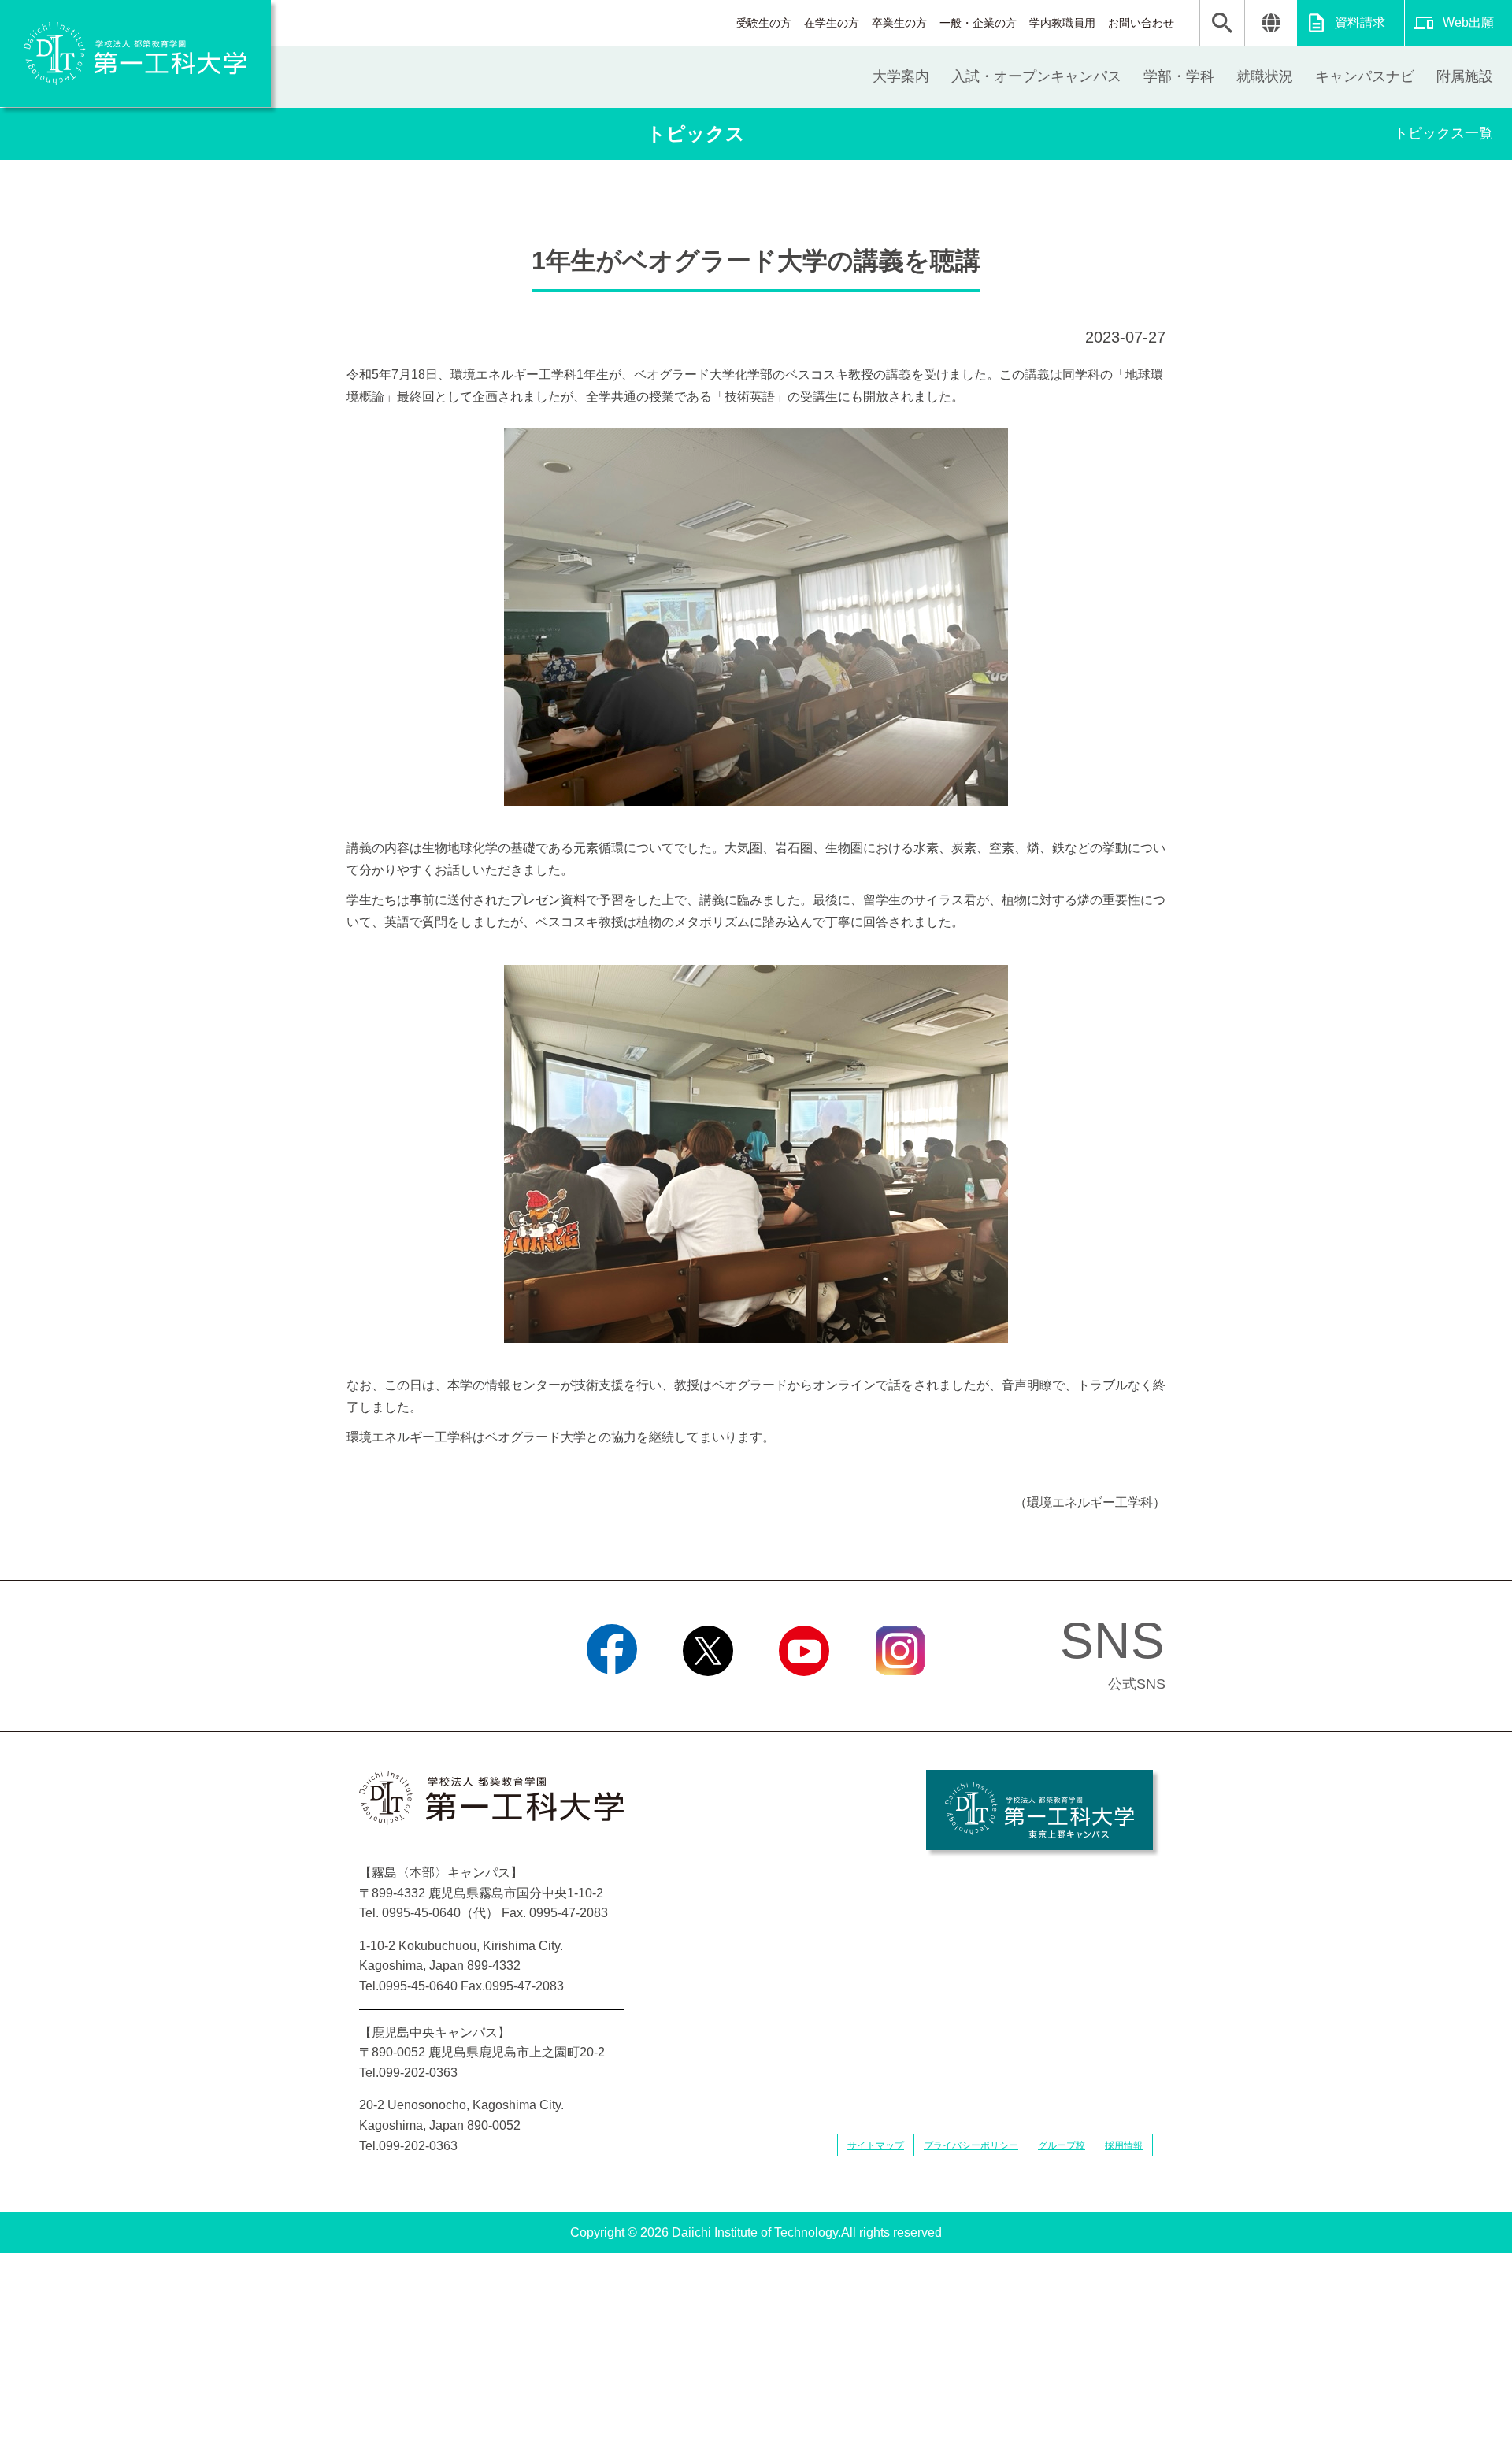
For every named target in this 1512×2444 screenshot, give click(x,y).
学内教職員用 (1062, 23)
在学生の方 (832, 23)
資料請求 (1360, 22)
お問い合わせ (1141, 23)
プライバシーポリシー (971, 2145)
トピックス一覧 (1443, 133)
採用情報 (1124, 2145)
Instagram (900, 1696)
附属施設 (1465, 76)
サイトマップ (876, 2145)
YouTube (804, 1696)
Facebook (612, 1696)
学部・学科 (1179, 76)
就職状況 (1265, 76)
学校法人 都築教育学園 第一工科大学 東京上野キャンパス (1039, 1810)
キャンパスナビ (1365, 76)
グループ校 (1062, 2145)
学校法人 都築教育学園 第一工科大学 (135, 54)
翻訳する (1271, 23)
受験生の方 (764, 23)
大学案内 (901, 76)
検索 (1222, 23)
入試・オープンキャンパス (1036, 76)
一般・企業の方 (978, 23)
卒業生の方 (899, 23)
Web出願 (1468, 22)
